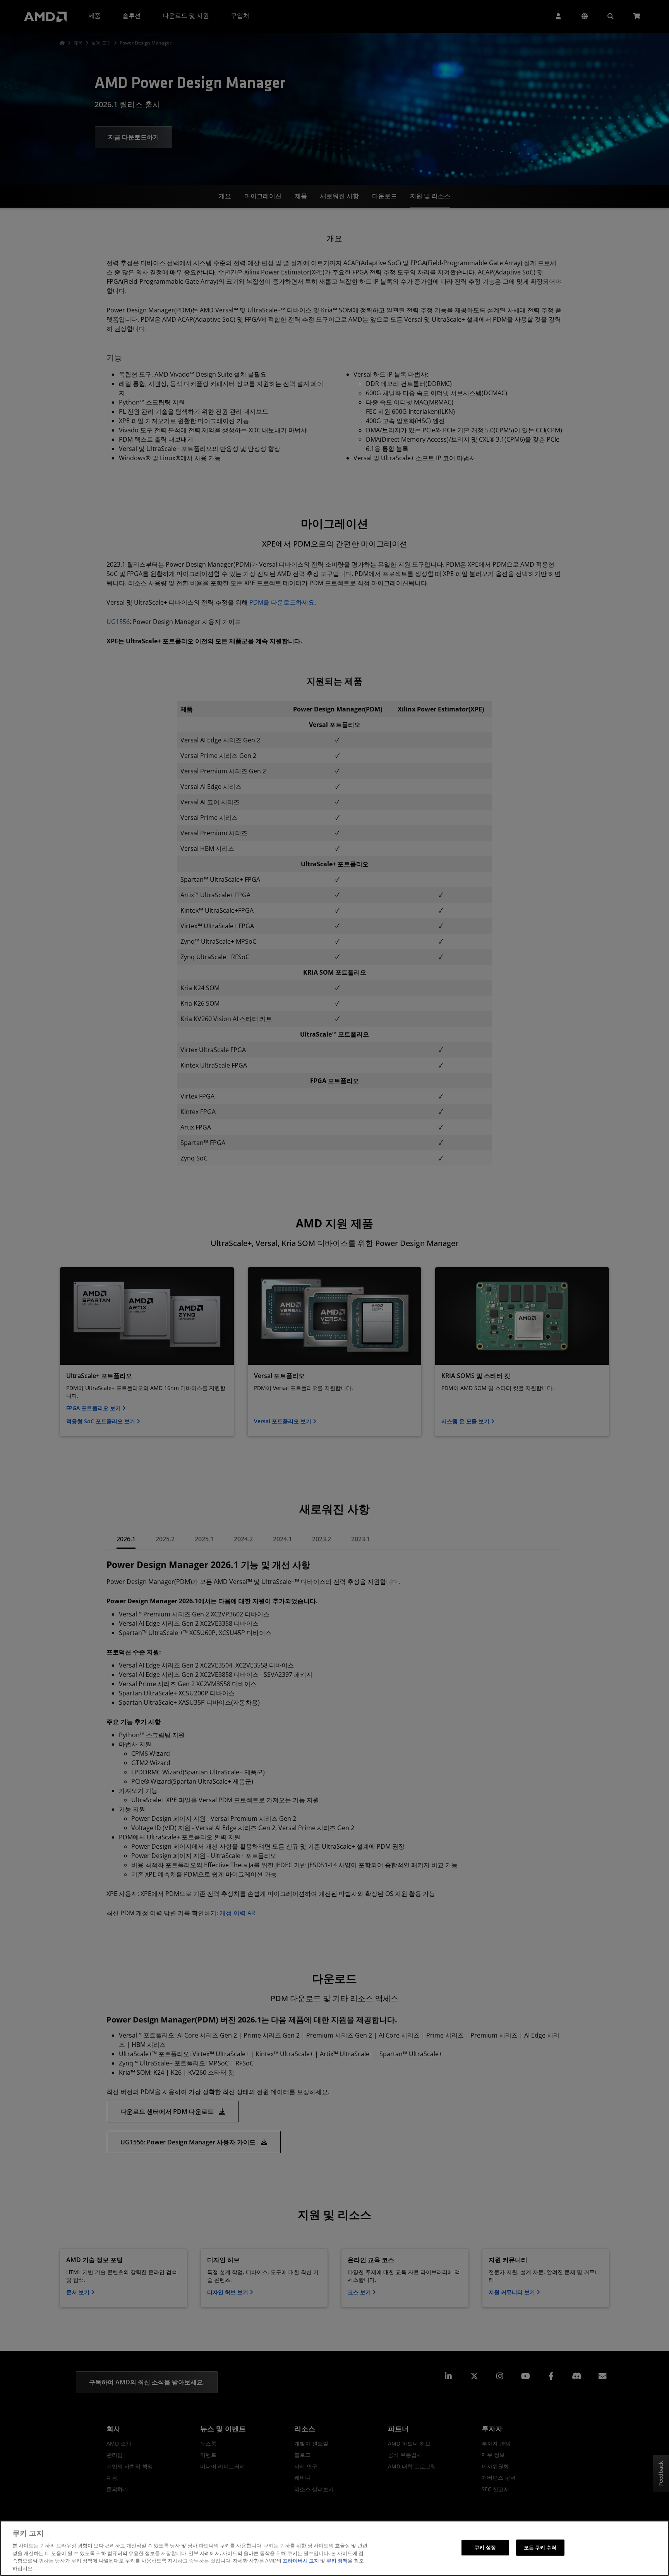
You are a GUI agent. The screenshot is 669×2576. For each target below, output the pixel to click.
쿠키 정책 (337, 2561)
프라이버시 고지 (301, 2561)
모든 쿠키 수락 (540, 2547)
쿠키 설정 (485, 2547)
